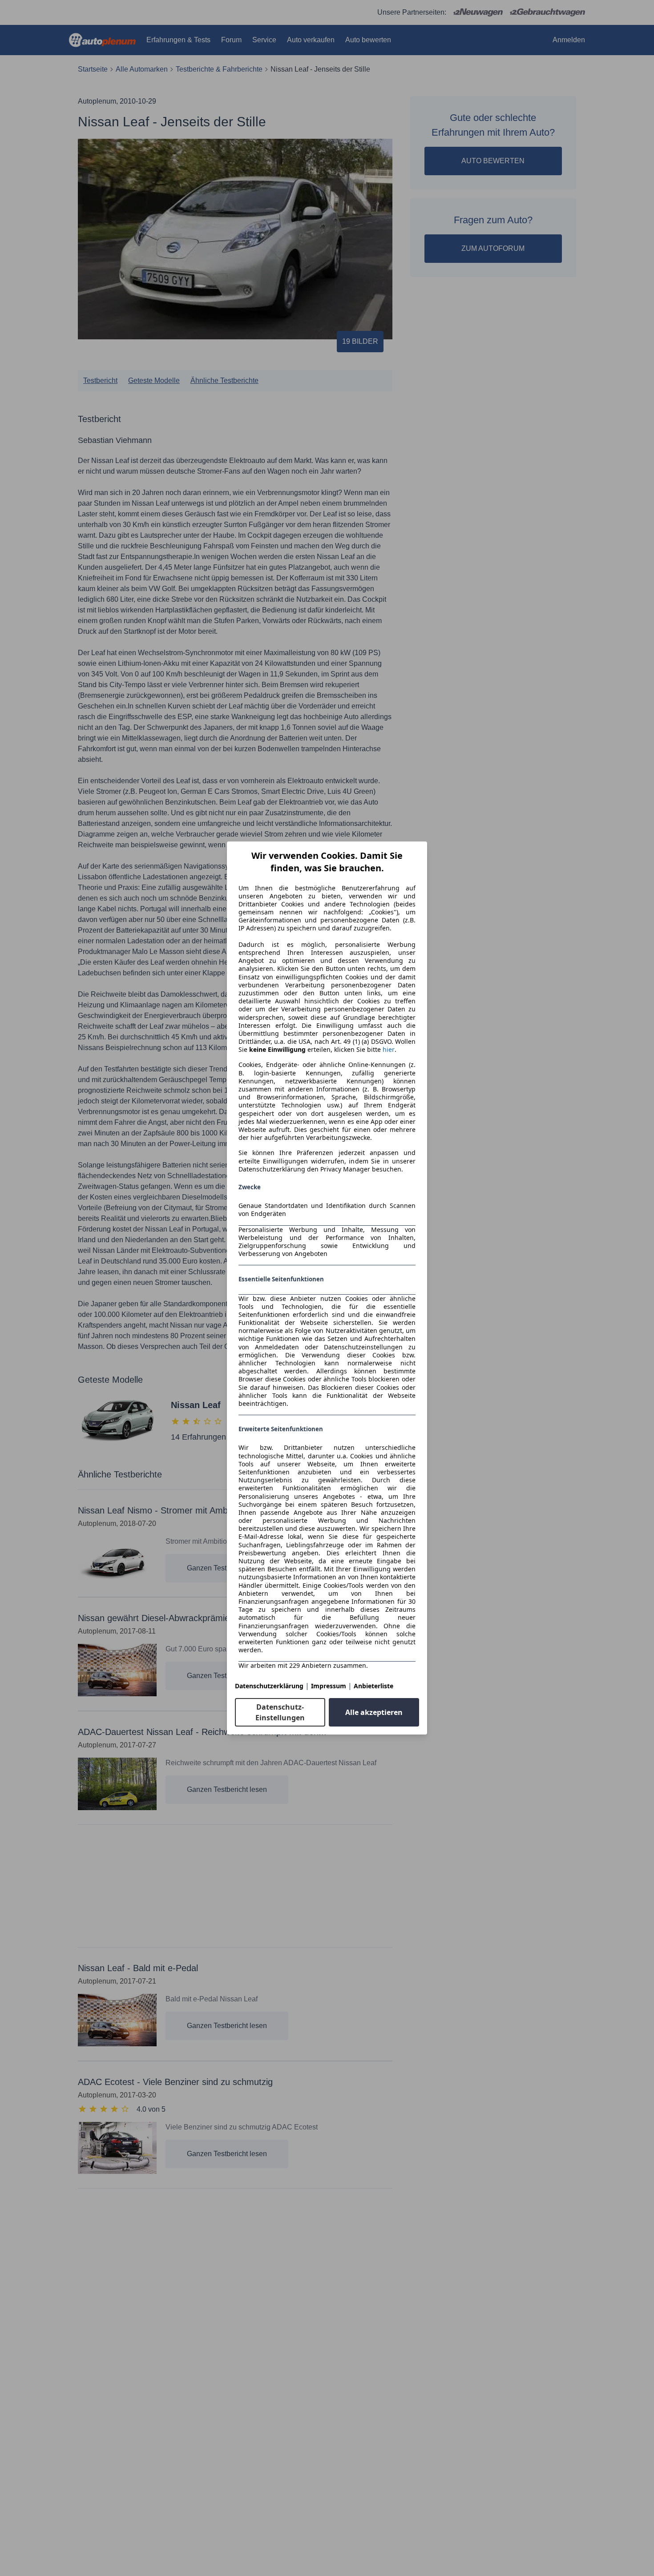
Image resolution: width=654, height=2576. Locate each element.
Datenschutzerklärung (269, 1686)
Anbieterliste (373, 1686)
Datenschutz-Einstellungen (280, 1712)
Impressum (329, 1686)
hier (389, 1050)
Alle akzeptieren (374, 1712)
